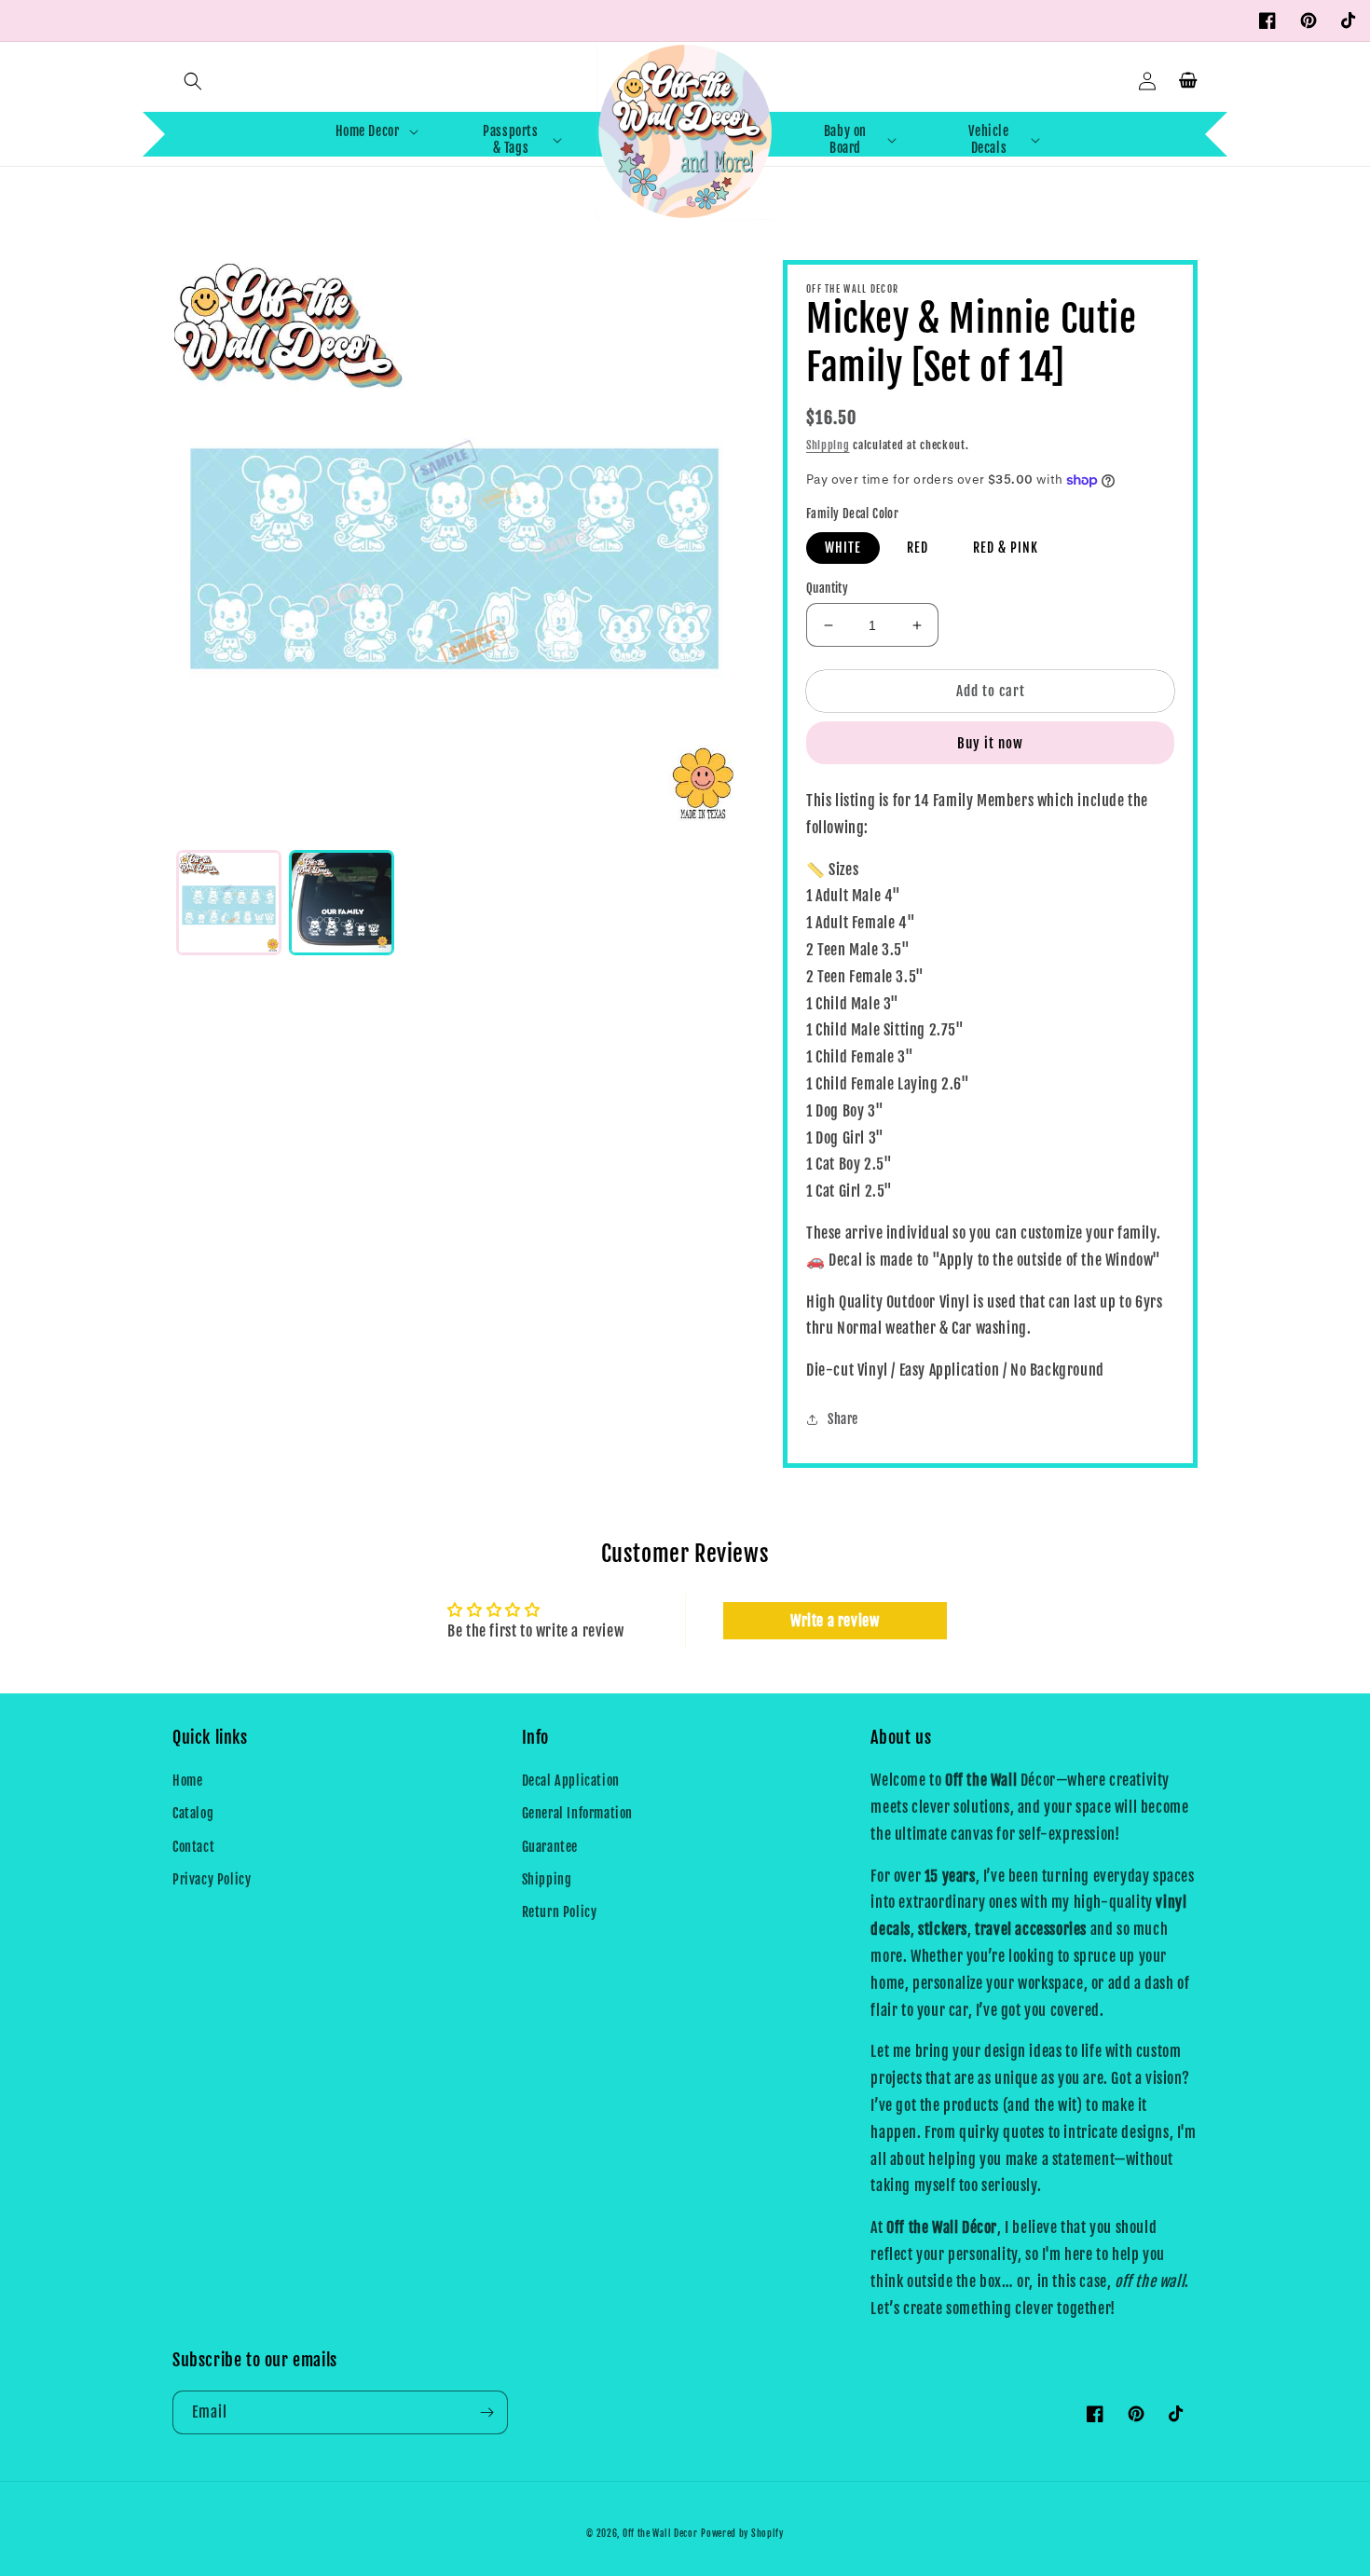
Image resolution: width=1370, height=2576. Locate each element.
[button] (193, 81)
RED (918, 548)
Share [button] (843, 1419)
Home (187, 1781)
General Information (577, 1813)
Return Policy (560, 1912)
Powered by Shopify (742, 2533)
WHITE (843, 548)
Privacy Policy (212, 1879)
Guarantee (550, 1847)
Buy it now (990, 743)
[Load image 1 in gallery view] (229, 903)
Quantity (827, 588)
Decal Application (571, 1781)
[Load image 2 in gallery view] (342, 903)
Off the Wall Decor (660, 2533)
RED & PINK (1006, 548)
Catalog (193, 1813)
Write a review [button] (835, 1621)
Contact (193, 1847)
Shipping (828, 445)
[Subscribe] (486, 2412)
